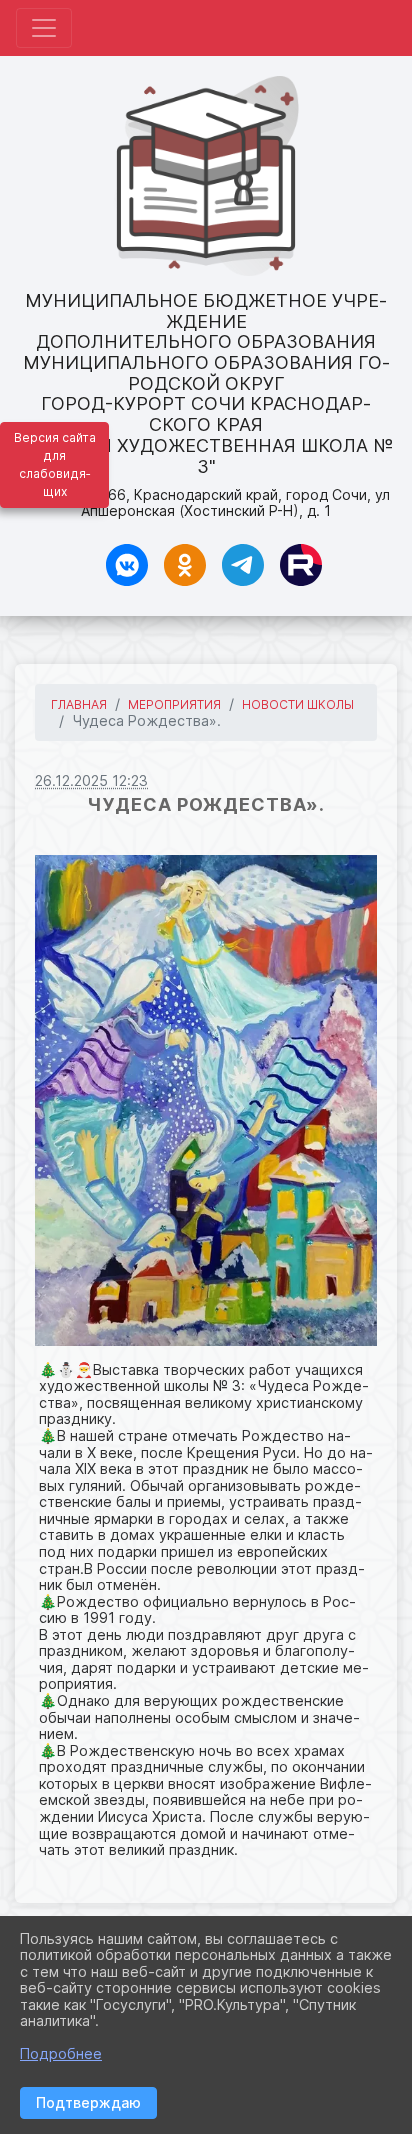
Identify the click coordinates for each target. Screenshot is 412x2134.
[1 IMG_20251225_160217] (206, 1100)
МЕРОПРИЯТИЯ (174, 704)
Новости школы (298, 704)
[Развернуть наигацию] (44, 28)
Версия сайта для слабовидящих (55, 464)
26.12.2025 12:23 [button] (91, 780)
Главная (79, 704)
